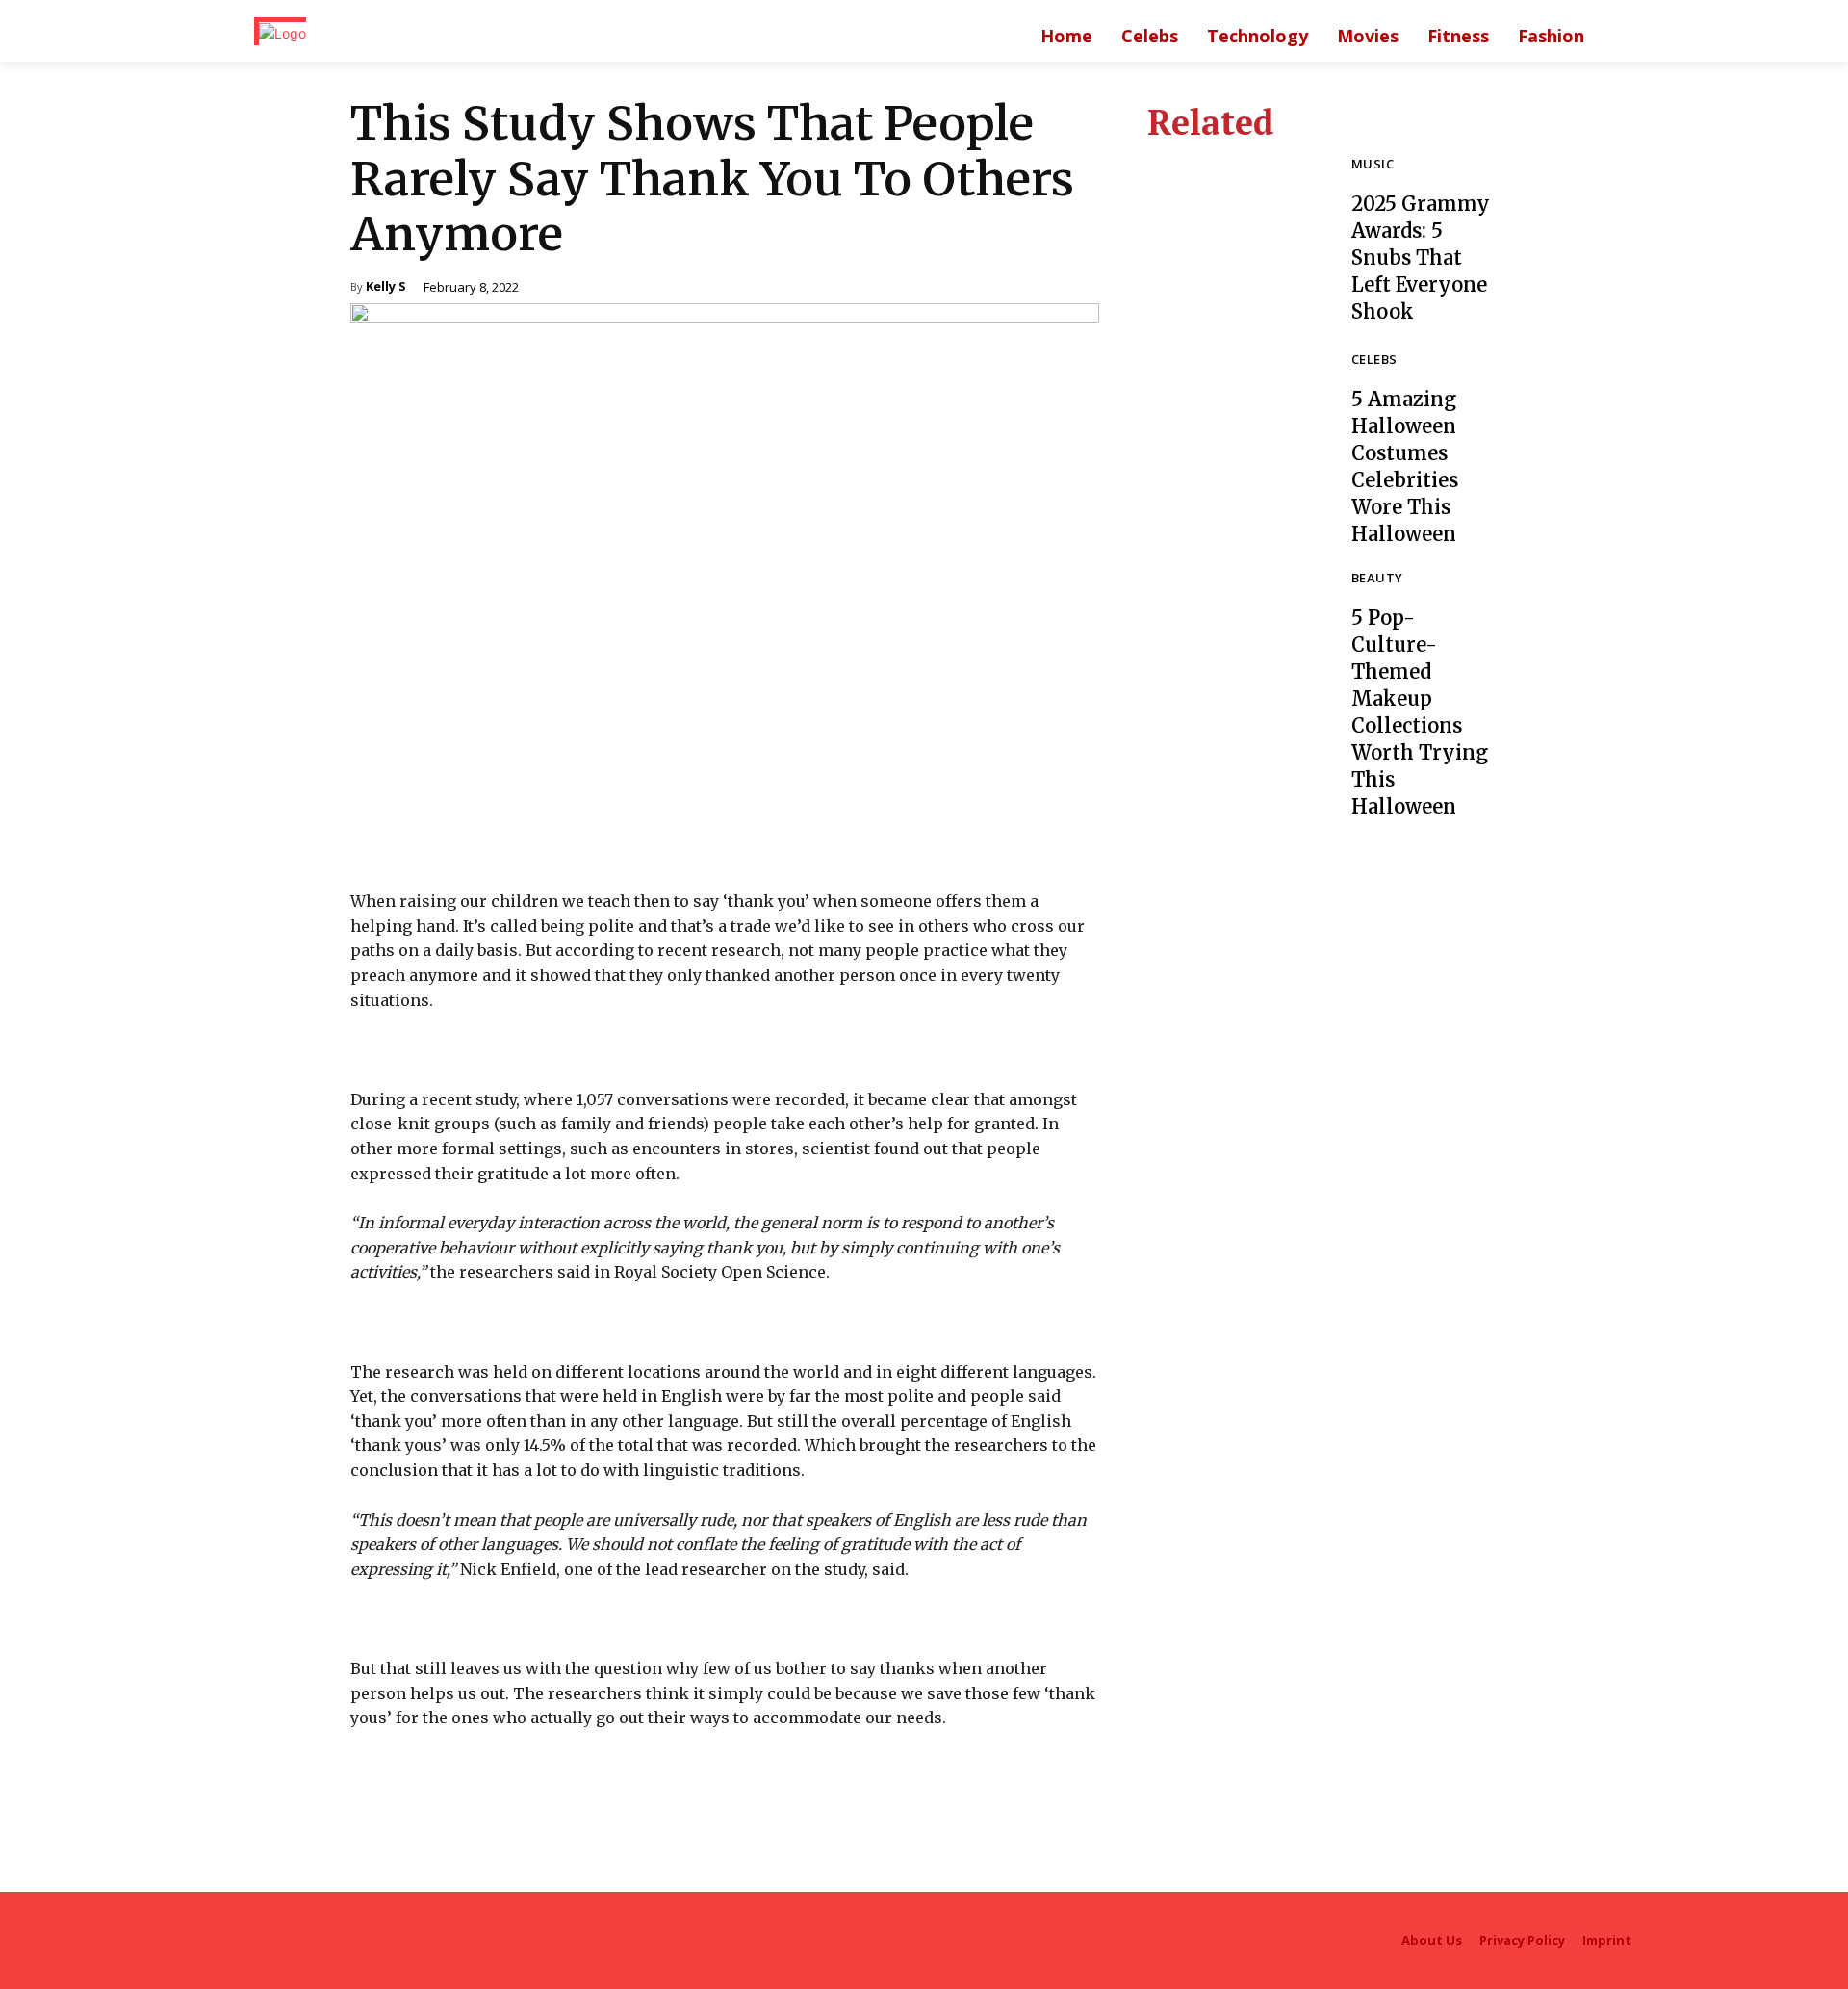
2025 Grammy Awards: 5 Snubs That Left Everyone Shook (1421, 258)
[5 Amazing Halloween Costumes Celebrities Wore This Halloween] (1235, 441)
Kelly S (386, 287)
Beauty (1377, 579)
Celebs (1374, 361)
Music (1373, 165)
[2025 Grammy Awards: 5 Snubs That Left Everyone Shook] (1235, 242)
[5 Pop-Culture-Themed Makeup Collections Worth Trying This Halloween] (1235, 659)
